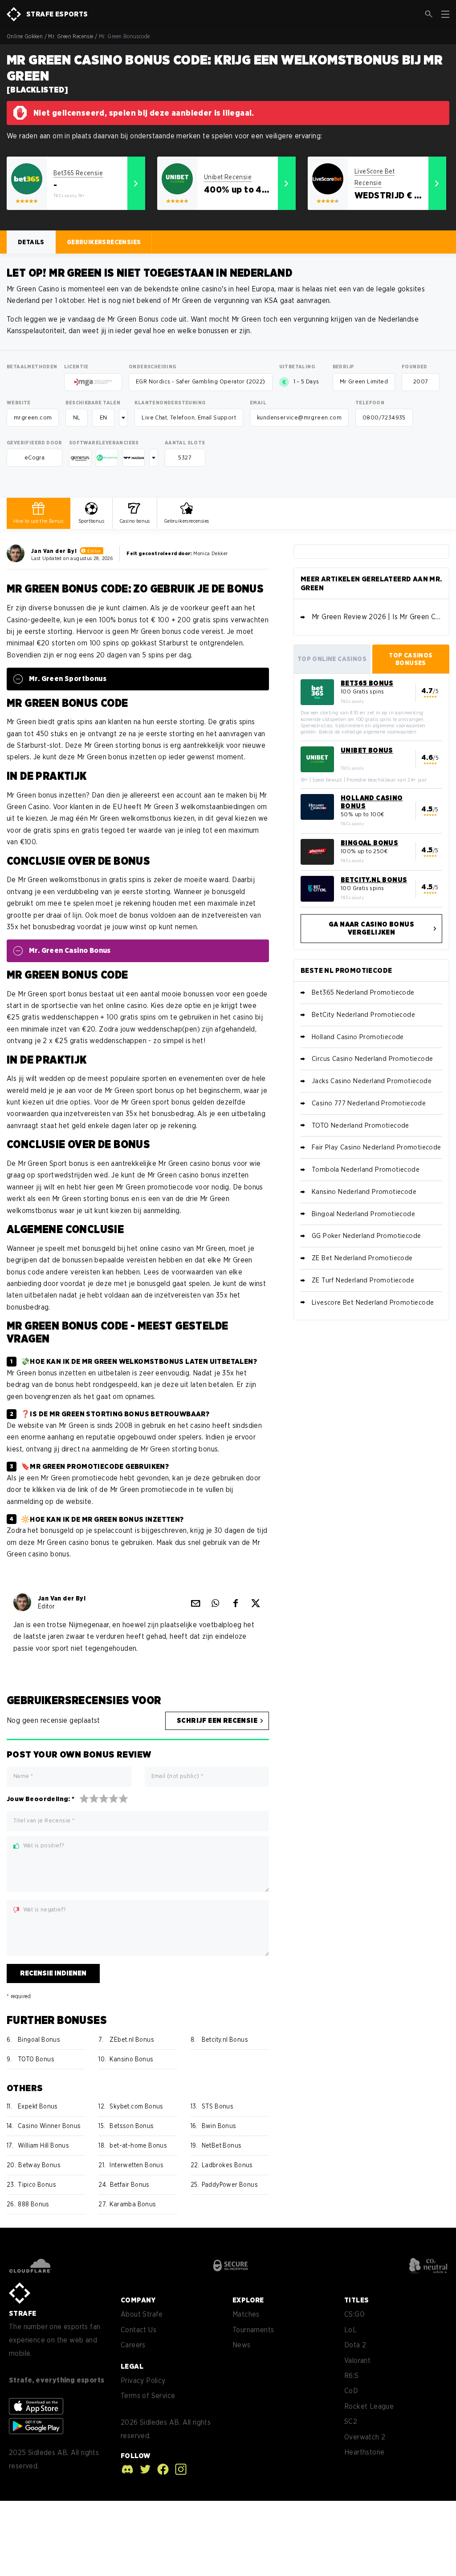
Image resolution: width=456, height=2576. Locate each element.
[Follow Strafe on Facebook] (161, 2469)
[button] (429, 14)
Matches (246, 2314)
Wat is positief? (44, 1846)
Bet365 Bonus (367, 683)
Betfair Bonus (130, 2185)
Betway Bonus (39, 2165)
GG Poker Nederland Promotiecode (366, 1236)
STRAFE (22, 2313)
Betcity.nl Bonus (225, 2040)
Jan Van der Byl (54, 551)
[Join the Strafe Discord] (127, 2469)
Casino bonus (135, 521)
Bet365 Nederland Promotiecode (363, 992)
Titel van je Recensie (44, 1820)
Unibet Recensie (228, 177)
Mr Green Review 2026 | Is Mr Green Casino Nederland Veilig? (377, 617)
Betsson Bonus (132, 2126)
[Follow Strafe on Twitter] (143, 2469)
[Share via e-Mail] (195, 1602)
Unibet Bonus (367, 750)
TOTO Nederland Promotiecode (360, 1125)
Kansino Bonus (131, 2059)
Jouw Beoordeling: (41, 1799)
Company (138, 2300)
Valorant (357, 2360)
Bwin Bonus (219, 2126)
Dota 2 (355, 2345)
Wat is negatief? (45, 1910)
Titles (356, 2300)
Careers (133, 2345)
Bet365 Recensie (78, 173)
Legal (132, 2366)
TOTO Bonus (36, 2059)
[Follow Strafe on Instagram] (179, 2469)
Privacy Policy (143, 2380)
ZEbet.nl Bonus (132, 2040)
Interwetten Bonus (136, 2165)
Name (23, 1776)
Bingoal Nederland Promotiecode (363, 1214)
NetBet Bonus (222, 2145)
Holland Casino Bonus (372, 802)
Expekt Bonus (38, 2106)
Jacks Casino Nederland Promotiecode (372, 1081)
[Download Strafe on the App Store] (36, 2406)
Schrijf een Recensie (217, 1721)
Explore (248, 2300)
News (242, 2345)
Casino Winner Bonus (49, 2126)
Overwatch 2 (365, 2437)
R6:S (352, 2376)
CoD (351, 2391)
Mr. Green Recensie (71, 36)
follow (135, 2456)
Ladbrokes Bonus (227, 2165)
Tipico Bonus (37, 2185)
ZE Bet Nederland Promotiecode (362, 1258)
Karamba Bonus (133, 2204)
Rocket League (369, 2406)
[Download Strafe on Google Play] (36, 2426)
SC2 (351, 2421)
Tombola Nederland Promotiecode (366, 1169)
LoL (350, 2330)
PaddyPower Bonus (230, 2185)
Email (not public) (177, 1776)
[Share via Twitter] (256, 1602)
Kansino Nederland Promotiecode (364, 1192)
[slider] (104, 1798)
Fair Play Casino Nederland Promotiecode (377, 1147)
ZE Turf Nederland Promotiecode (363, 1280)
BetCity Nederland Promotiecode (363, 1015)
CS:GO (354, 2314)
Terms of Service (148, 2396)
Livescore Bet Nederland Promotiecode (373, 1302)
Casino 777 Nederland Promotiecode (369, 1103)
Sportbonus (91, 521)
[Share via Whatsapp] (216, 1602)
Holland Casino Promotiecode (358, 1037)
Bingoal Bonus (39, 2040)
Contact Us (138, 2330)
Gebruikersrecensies (187, 521)
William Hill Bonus (43, 2145)
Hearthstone (364, 2452)
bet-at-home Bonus (138, 2145)
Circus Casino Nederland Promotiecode (372, 1059)
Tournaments (253, 2330)
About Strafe (142, 2314)
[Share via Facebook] (236, 1602)
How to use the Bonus (38, 521)
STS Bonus (218, 2106)
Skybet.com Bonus (136, 2106)
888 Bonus (34, 2204)
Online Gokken (25, 36)
